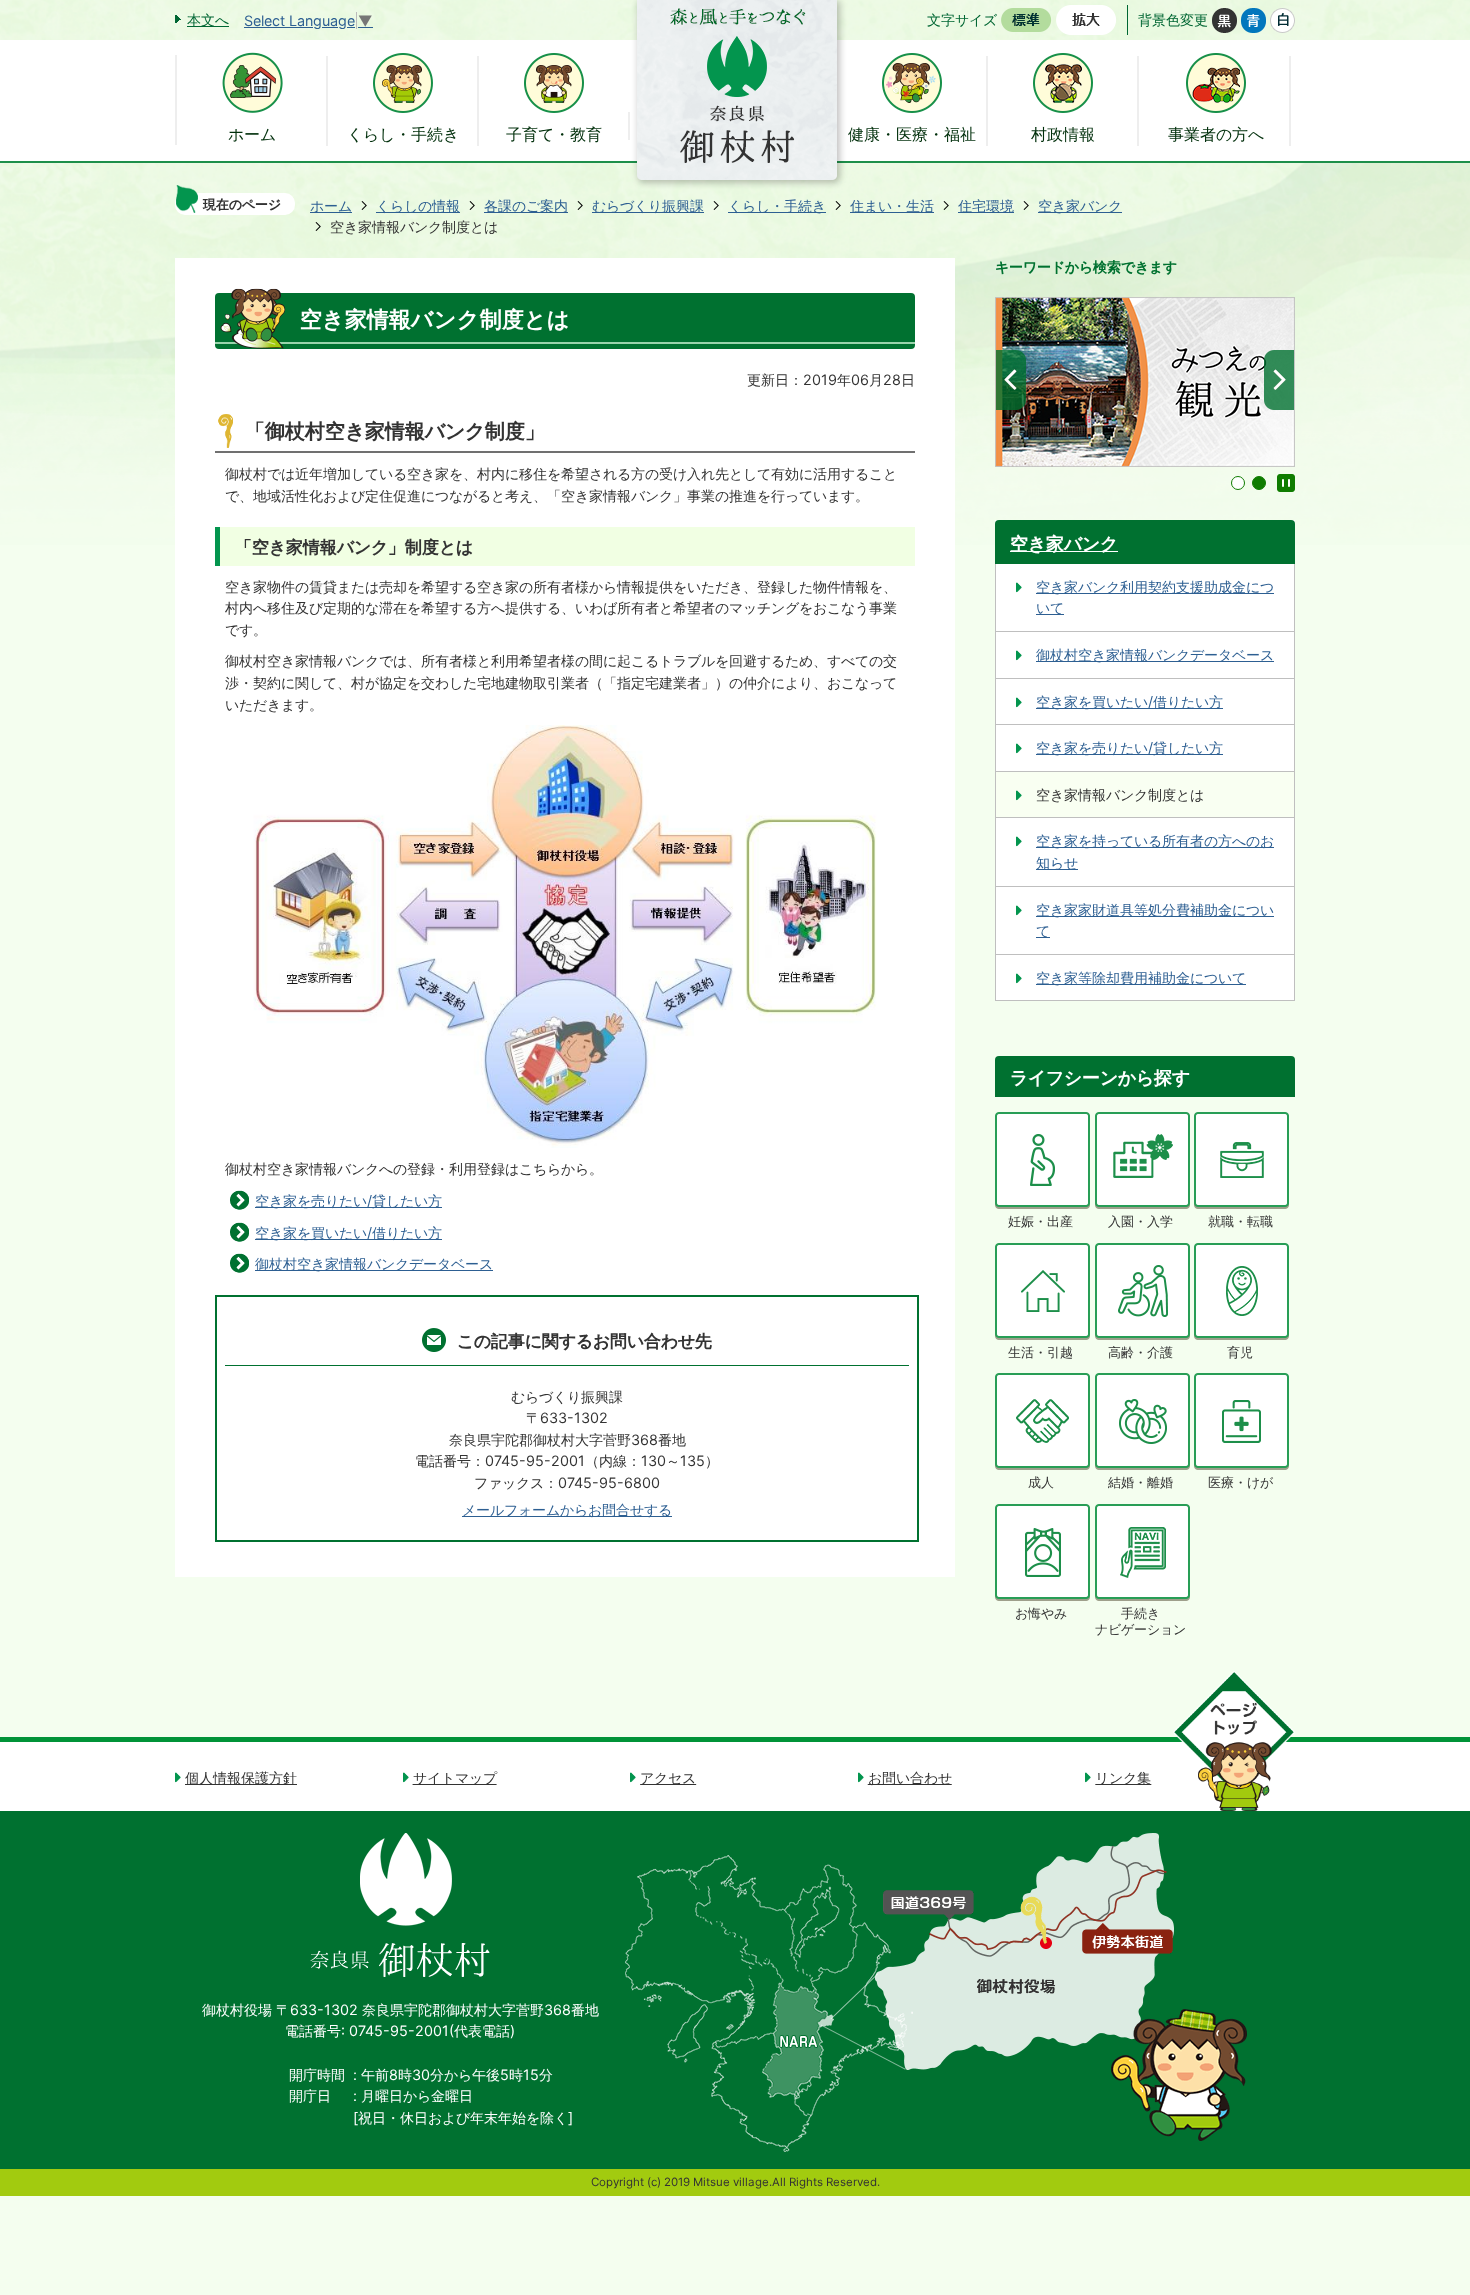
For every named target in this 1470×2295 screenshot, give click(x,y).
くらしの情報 (418, 205)
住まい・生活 (892, 205)
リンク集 (1123, 1777)
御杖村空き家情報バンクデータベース (374, 1263)
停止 (1286, 483)
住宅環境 (986, 205)
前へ (1011, 380)
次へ (1279, 380)
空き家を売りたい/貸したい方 (348, 1200)
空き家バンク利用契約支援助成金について (1155, 597)
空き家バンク (1080, 205)
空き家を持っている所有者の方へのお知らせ (1155, 851)
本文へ (208, 19)
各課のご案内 (526, 205)
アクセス (668, 1777)
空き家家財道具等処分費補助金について (1155, 920)
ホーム (331, 205)
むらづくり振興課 (648, 205)
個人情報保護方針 (241, 1777)
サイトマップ (455, 1777)
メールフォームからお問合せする (567, 1509)
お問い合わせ (910, 1777)
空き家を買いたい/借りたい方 (348, 1232)
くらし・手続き (777, 205)
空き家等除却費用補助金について (1141, 977)
